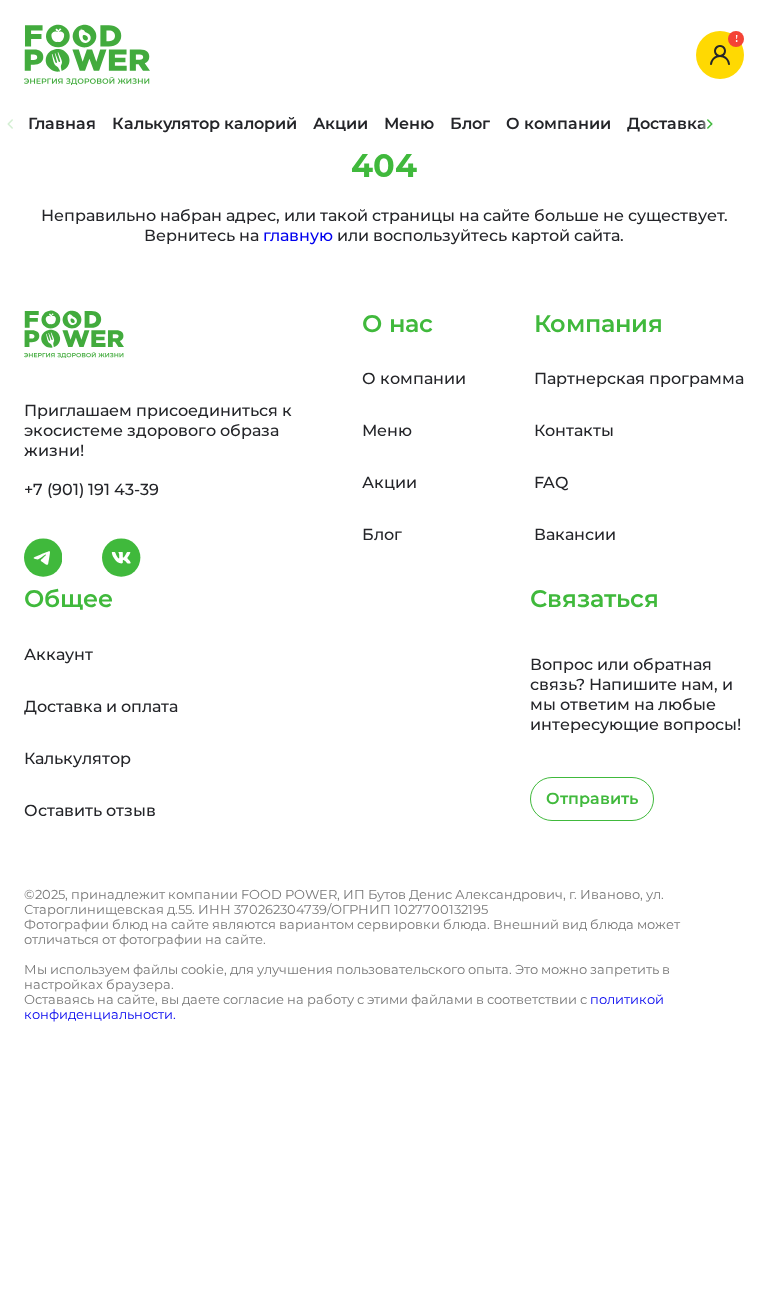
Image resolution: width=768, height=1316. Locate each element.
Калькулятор (77, 758)
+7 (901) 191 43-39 (91, 489)
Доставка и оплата (101, 706)
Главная (62, 123)
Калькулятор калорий (204, 123)
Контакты (574, 430)
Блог (470, 123)
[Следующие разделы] (710, 124)
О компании (558, 123)
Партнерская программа (639, 378)
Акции (340, 123)
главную (298, 235)
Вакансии (575, 534)
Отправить (592, 798)
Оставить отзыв (90, 810)
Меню (409, 123)
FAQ (551, 482)
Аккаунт (58, 654)
